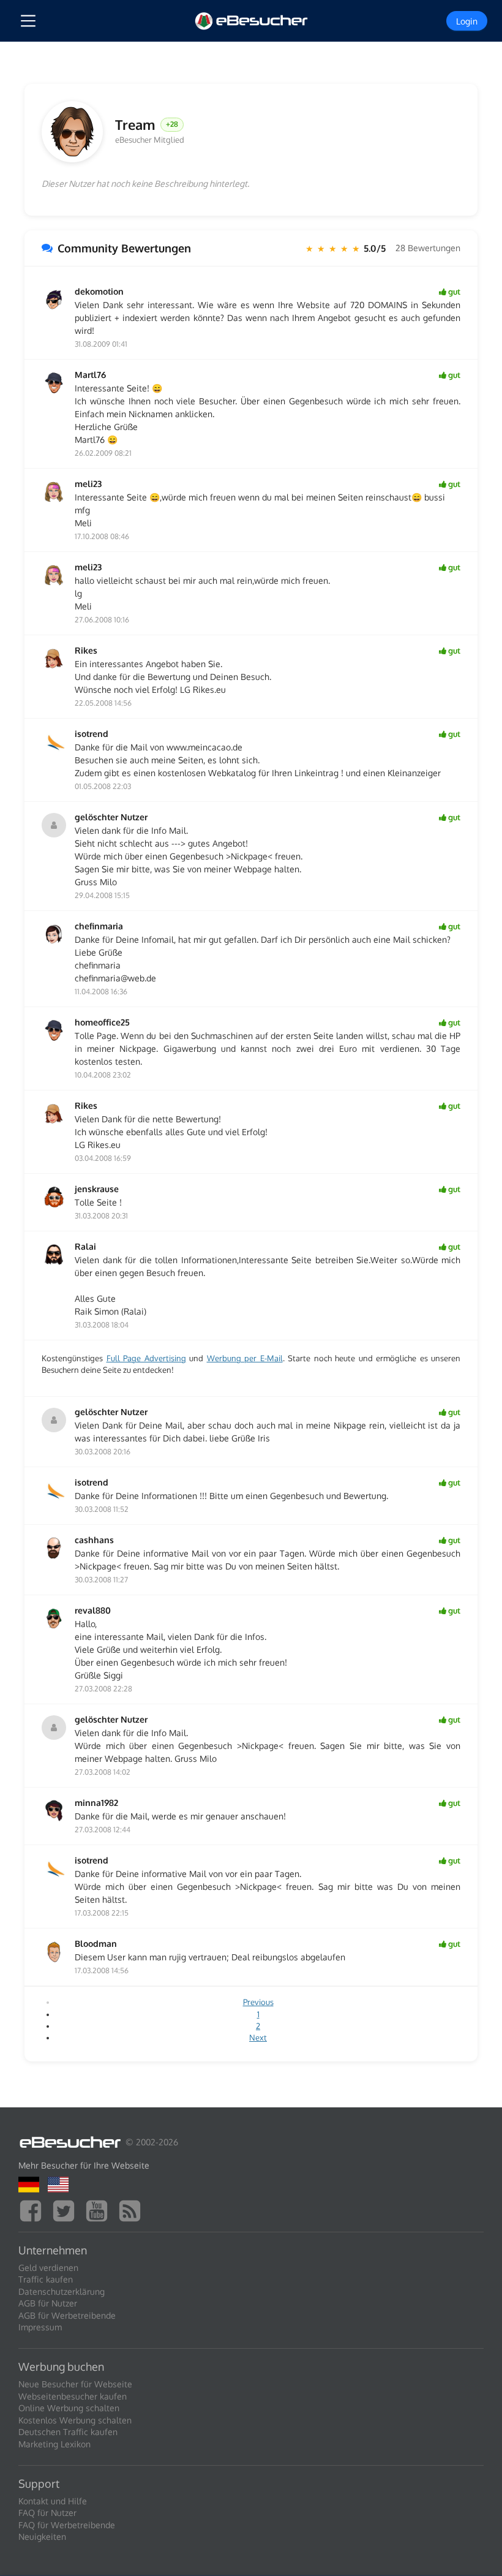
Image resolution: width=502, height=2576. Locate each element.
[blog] (133, 2209)
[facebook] (34, 2209)
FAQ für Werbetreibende (67, 2525)
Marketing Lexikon (54, 2444)
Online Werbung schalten (69, 2408)
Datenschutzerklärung (62, 2291)
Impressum (40, 2327)
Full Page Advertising (146, 1358)
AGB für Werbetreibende (67, 2315)
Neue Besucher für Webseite (75, 2384)
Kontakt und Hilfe (53, 2501)
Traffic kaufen (46, 2279)
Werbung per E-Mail (245, 1358)
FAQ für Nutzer (47, 2513)
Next (258, 2038)
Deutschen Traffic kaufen (68, 2432)
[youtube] (100, 2209)
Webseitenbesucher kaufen (73, 2396)
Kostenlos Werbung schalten (75, 2420)
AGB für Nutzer (48, 2303)
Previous (258, 2002)
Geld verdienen (48, 2268)
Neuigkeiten (42, 2536)
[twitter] (67, 2209)
